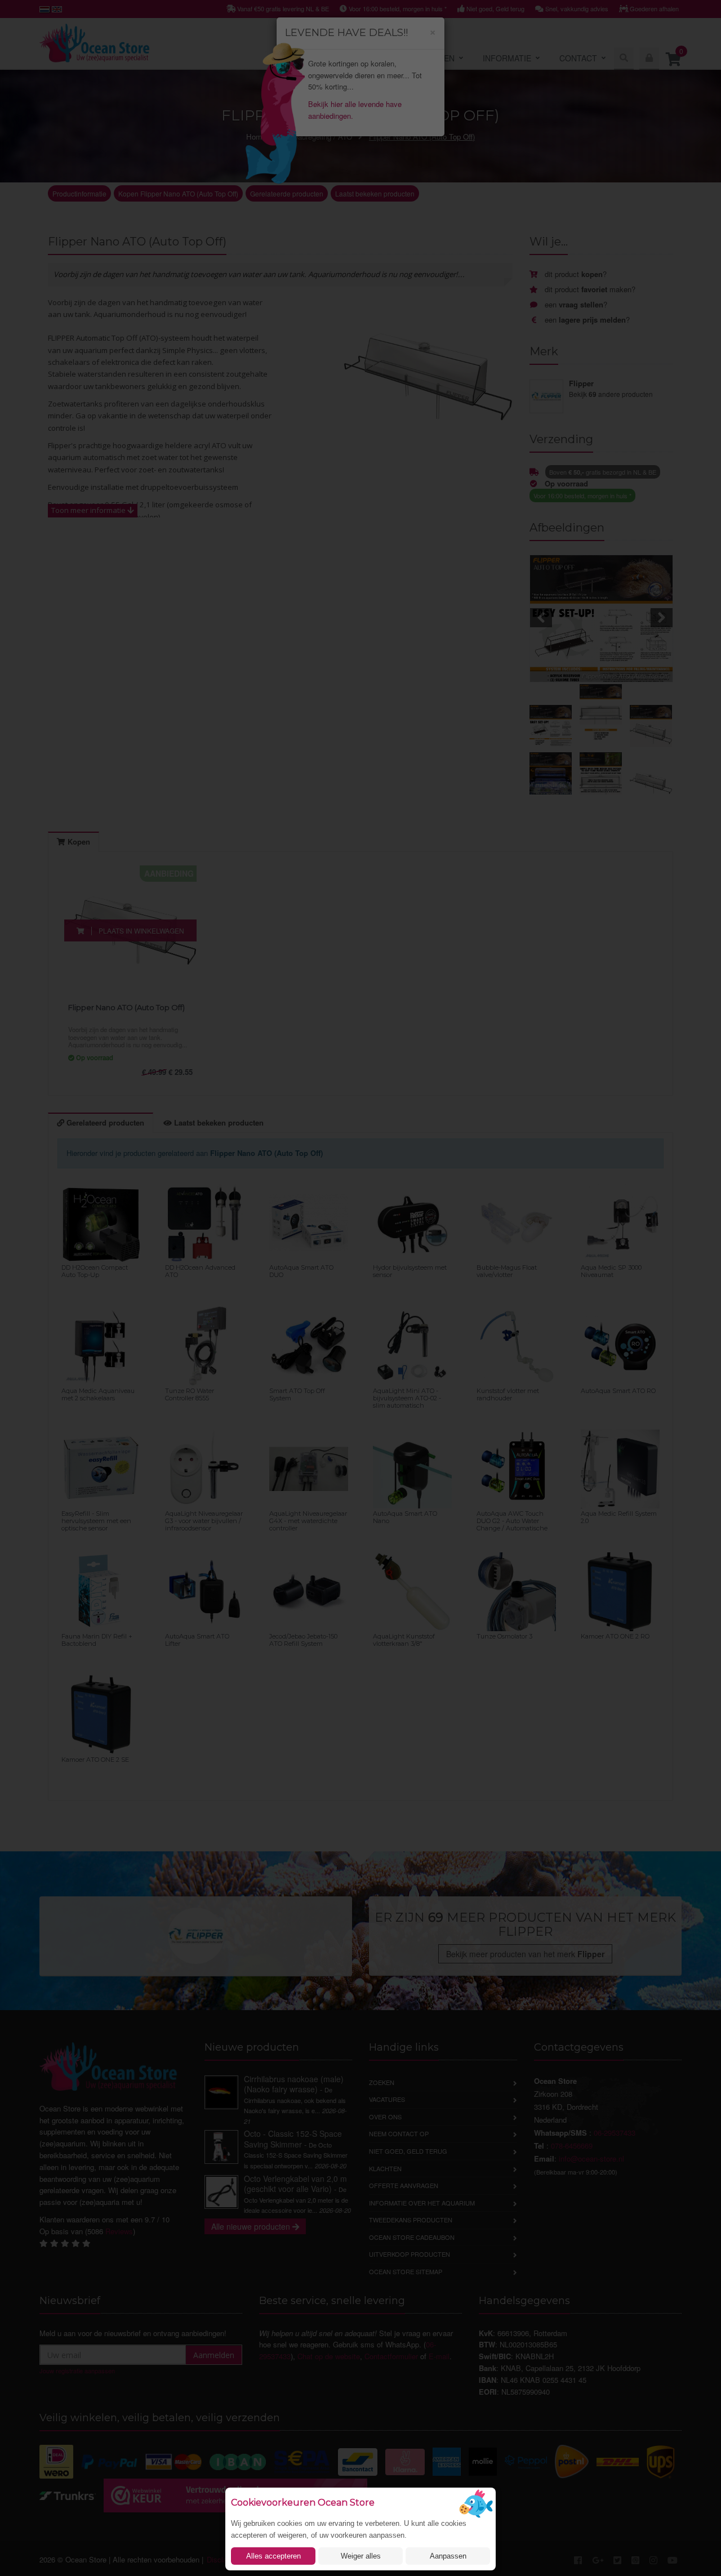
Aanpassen (448, 2556)
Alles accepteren (273, 2556)
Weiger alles (361, 2556)
